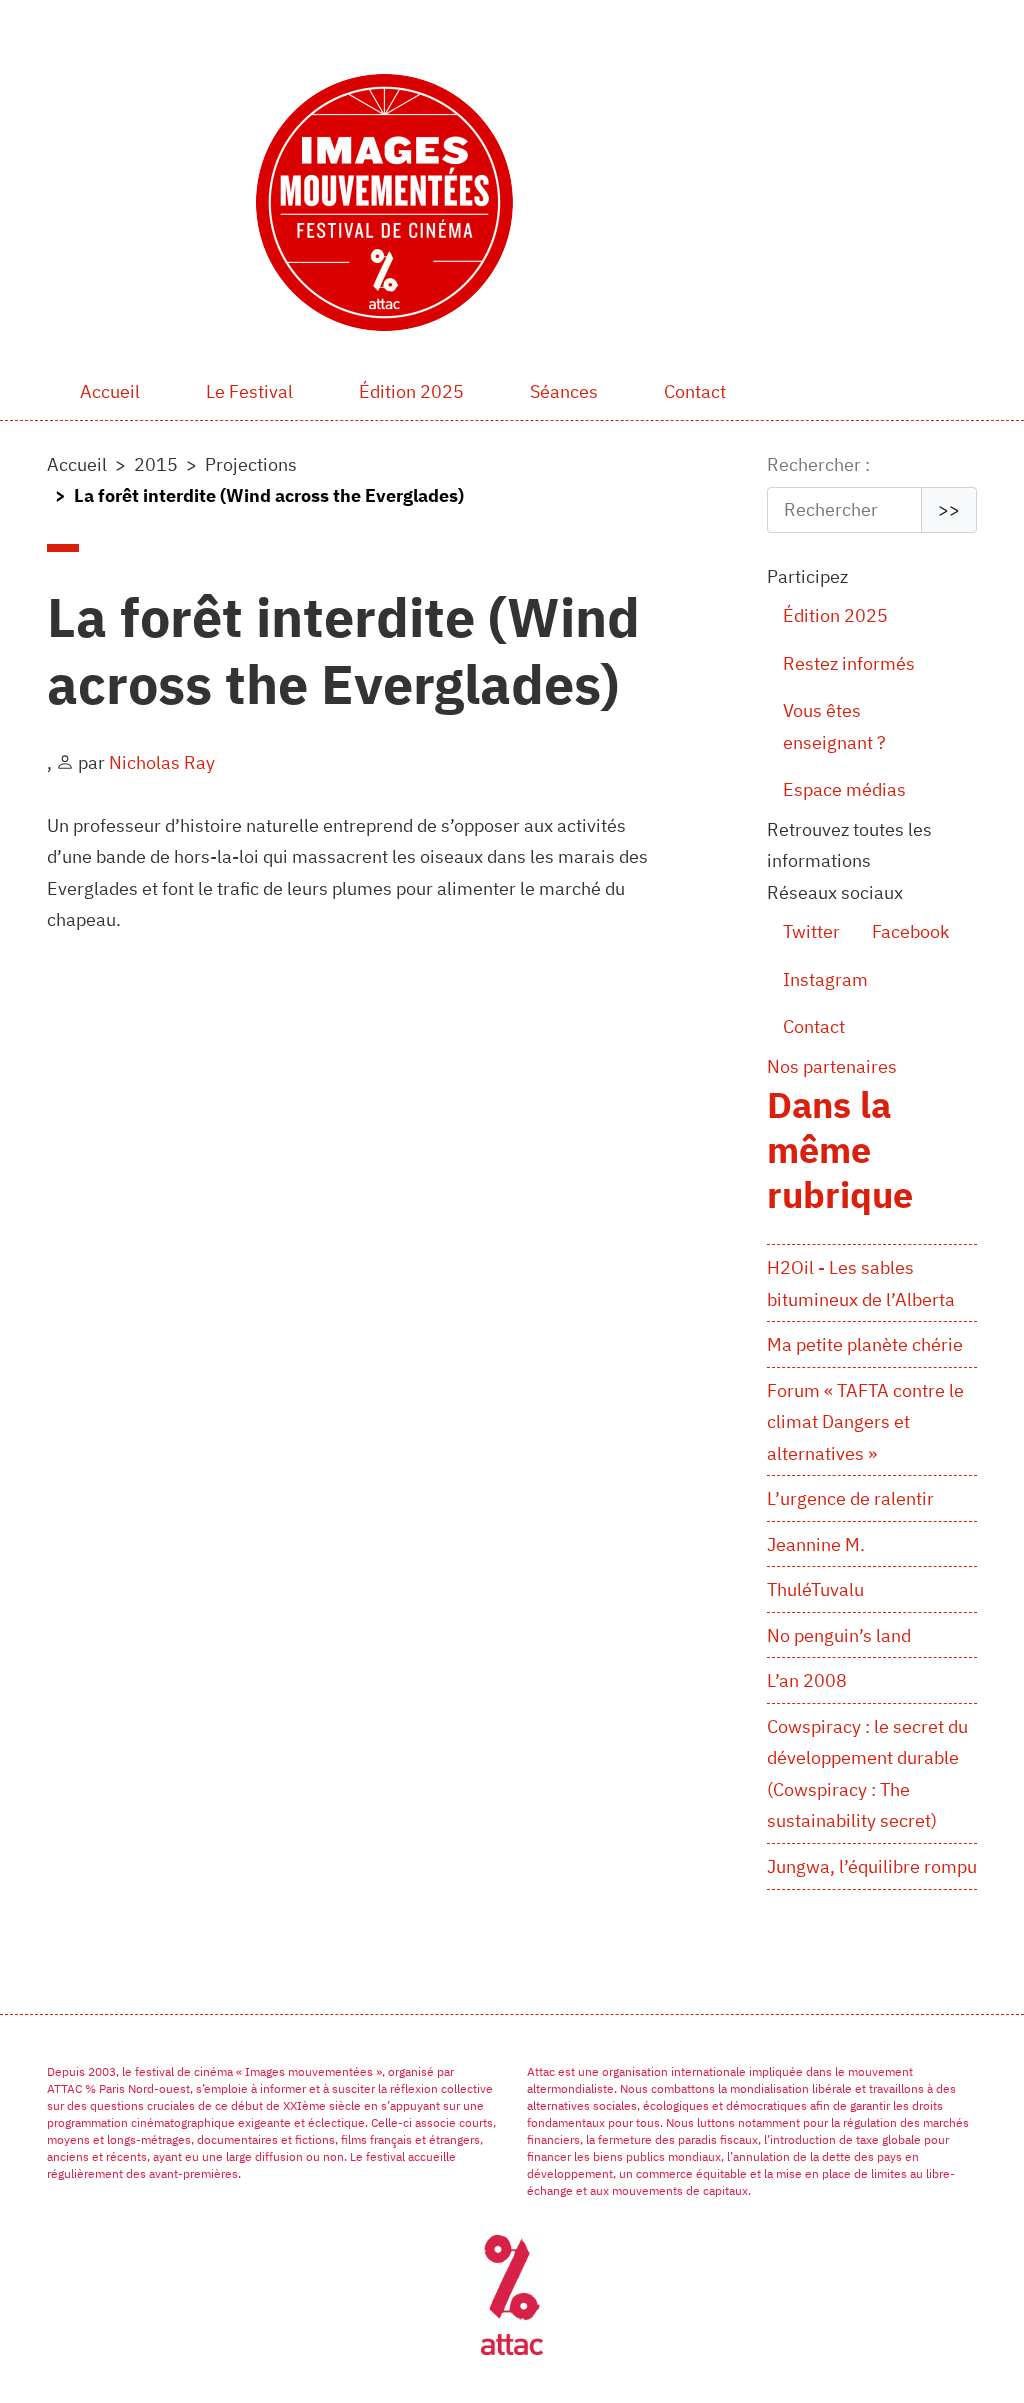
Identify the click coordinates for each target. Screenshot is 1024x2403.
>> (949, 509)
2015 (156, 464)
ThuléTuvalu (815, 1589)
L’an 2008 (807, 1680)
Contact (695, 391)
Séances (564, 391)
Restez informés (849, 663)
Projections (251, 464)
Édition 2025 (411, 391)
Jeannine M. (816, 1544)
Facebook (910, 931)
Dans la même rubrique (840, 1149)
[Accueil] (392, 202)
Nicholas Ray (162, 762)
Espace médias (844, 789)
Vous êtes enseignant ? (834, 726)
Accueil (110, 391)
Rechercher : (818, 464)
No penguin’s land (839, 1635)
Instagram (825, 979)
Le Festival (249, 391)
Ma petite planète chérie (865, 1344)
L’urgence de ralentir (850, 1498)
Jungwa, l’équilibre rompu (872, 1866)
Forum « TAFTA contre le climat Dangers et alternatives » (865, 1422)
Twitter (811, 931)
